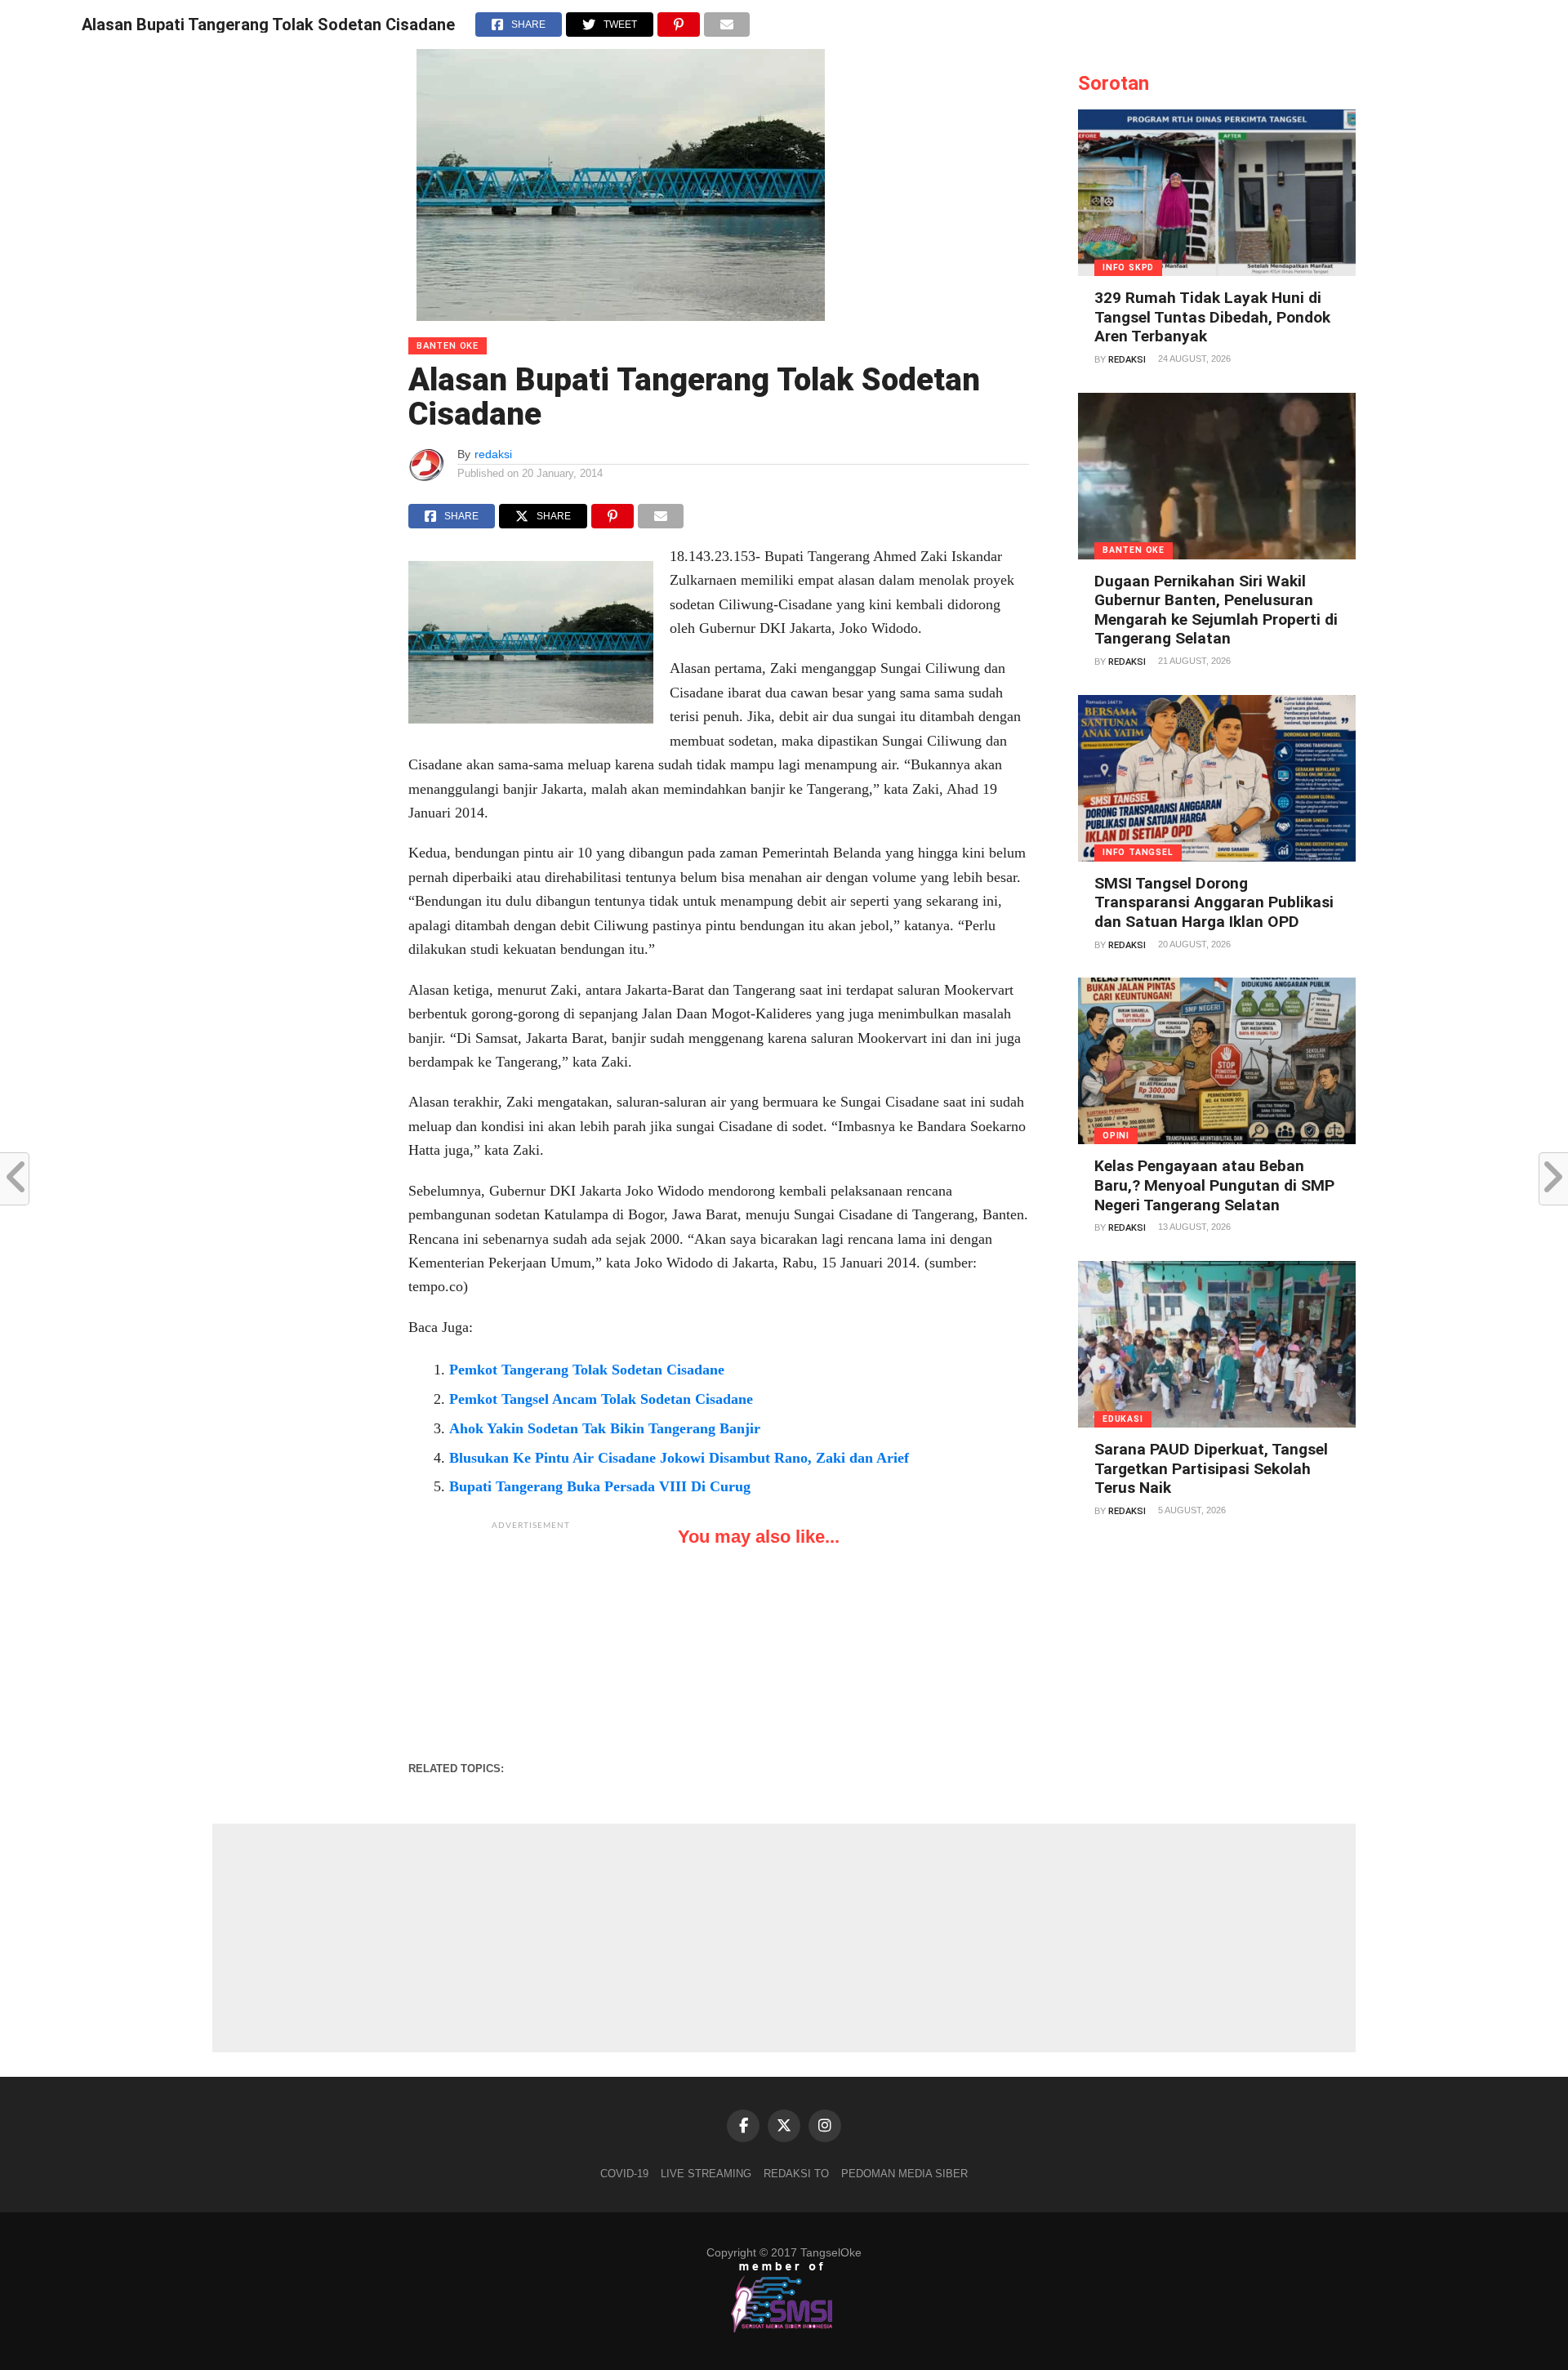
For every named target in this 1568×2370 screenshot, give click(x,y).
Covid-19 (624, 2174)
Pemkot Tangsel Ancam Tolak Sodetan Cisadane (601, 1399)
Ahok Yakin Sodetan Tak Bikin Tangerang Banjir (605, 1428)
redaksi (493, 454)
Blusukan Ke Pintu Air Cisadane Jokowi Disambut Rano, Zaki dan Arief (679, 1458)
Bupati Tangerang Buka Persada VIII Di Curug (600, 1486)
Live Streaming (706, 2174)
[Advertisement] (531, 1641)
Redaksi (1127, 360)
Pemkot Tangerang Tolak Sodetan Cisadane (587, 1370)
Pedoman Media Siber (904, 2174)
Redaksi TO (796, 2174)
